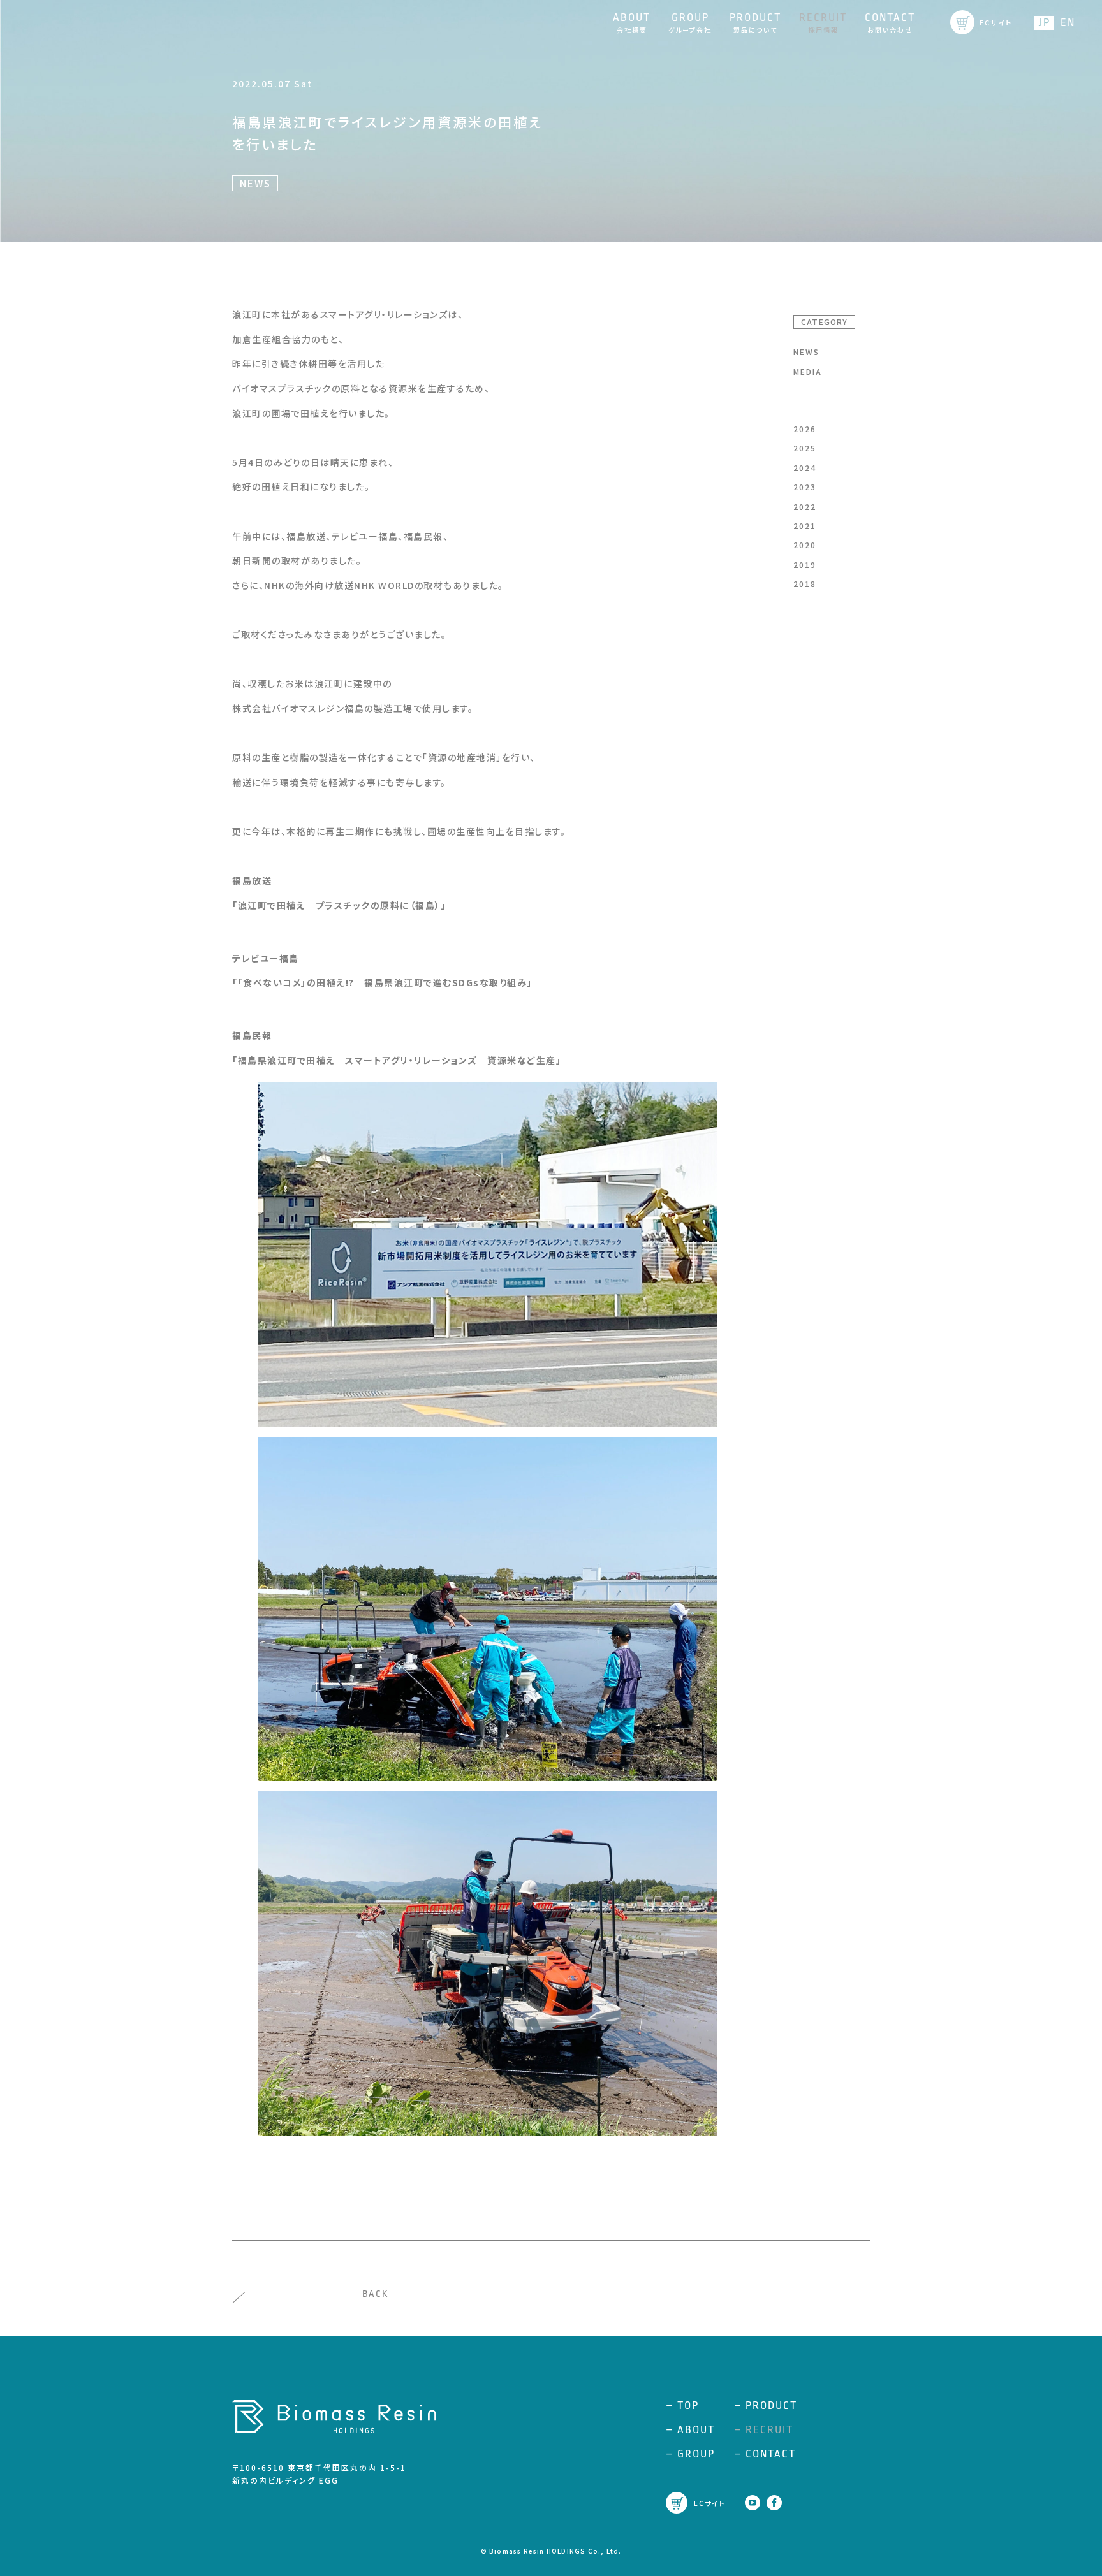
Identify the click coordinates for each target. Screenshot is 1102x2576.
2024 (805, 468)
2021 (805, 526)
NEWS (806, 352)
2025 (805, 448)
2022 (805, 506)
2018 (805, 584)
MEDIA (808, 371)
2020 (805, 545)
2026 (805, 429)
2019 (805, 564)
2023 (805, 487)
